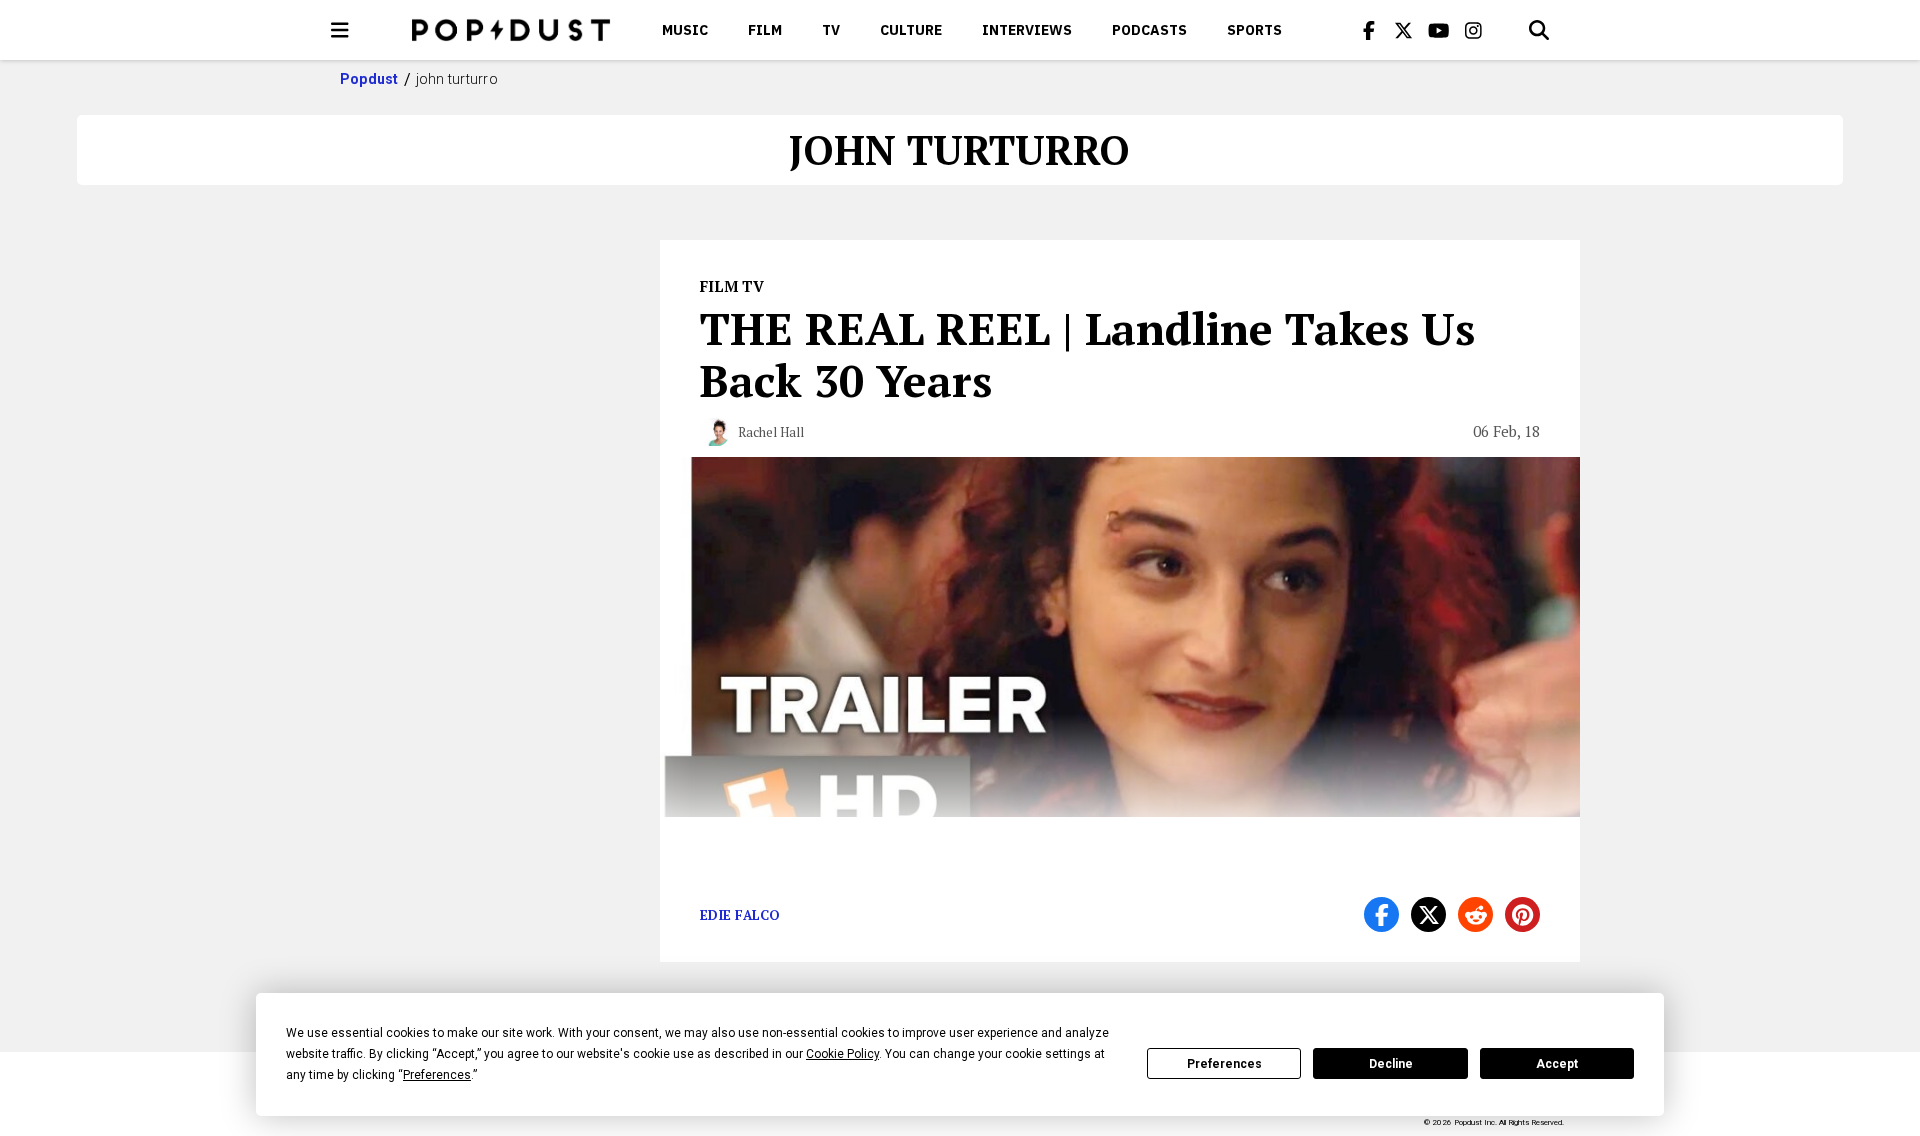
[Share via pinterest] (1522, 914)
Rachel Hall (771, 432)
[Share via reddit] (1475, 914)
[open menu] (340, 30)
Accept (1557, 1064)
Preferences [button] (437, 1075)
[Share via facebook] (1381, 914)
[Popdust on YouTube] (1439, 30)
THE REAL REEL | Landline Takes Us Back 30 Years (1087, 354)
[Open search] (1539, 30)
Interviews (1027, 30)
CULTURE (911, 30)
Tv (831, 30)
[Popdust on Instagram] (1474, 30)
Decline (1391, 1064)
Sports (1254, 30)
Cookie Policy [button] (842, 1054)
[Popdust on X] (1404, 30)
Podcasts (1149, 30)
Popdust (369, 79)
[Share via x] (1428, 914)
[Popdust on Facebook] (1369, 30)
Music (685, 30)
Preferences (1224, 1064)
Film (765, 30)
